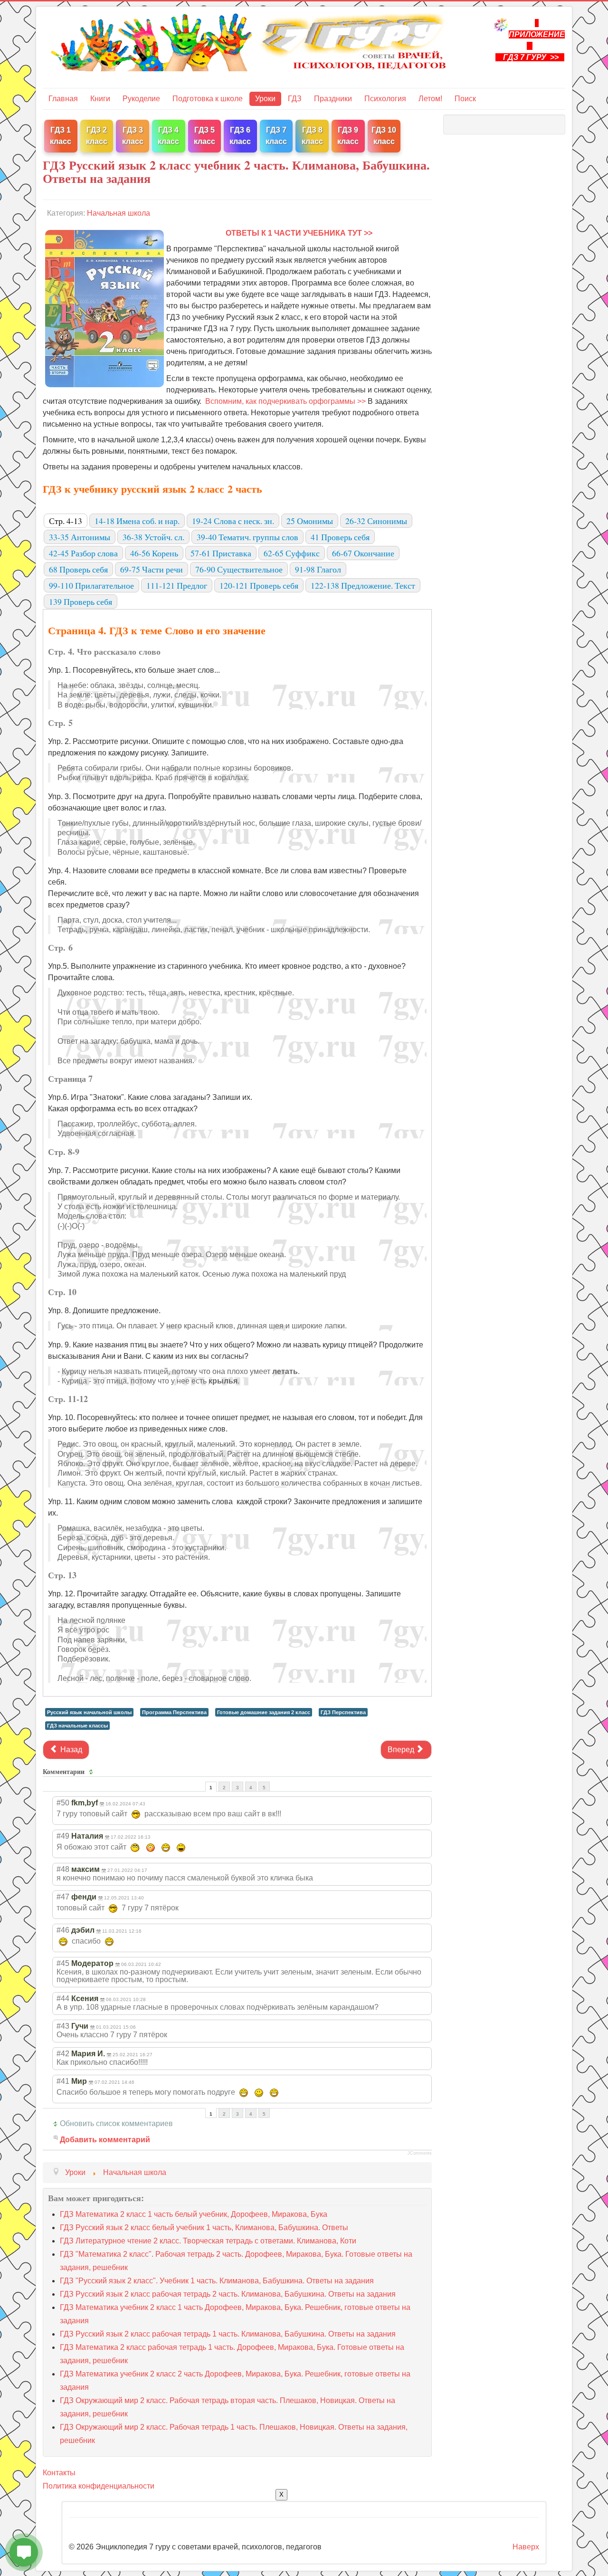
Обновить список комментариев (116, 2123)
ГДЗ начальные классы (77, 1726)
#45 (63, 1963)
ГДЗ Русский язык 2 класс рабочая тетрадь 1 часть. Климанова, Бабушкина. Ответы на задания (228, 2334)
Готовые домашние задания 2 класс (264, 1712)
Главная (63, 99)
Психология (385, 99)
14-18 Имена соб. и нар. (137, 521)
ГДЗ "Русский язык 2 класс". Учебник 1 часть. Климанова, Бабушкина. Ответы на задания (217, 2281)
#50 (63, 1803)
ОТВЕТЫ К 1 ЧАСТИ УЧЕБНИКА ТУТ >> (299, 233)
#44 (63, 1999)
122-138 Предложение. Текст (363, 585)
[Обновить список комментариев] (92, 1772)
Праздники (333, 99)
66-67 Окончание (363, 553)
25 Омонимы (310, 521)
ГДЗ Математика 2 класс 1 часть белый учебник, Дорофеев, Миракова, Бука (194, 2214)
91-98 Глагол (318, 569)
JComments (420, 2153)
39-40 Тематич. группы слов (247, 537)
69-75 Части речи (152, 569)
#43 (63, 2026)
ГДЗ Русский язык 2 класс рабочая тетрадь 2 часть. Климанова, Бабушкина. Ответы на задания (228, 2294)
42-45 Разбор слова (83, 553)
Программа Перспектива (174, 1712)
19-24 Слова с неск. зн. (233, 521)
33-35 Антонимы (80, 537)
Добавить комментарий (105, 2140)
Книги (100, 99)
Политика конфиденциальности (99, 2486)
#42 (63, 2054)
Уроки (265, 99)
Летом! (430, 99)
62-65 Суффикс (292, 553)
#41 (63, 2081)
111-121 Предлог (177, 585)
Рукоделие (141, 99)
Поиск (465, 99)
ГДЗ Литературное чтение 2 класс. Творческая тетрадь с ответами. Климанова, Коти (208, 2241)
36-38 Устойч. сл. (153, 537)
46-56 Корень (154, 553)
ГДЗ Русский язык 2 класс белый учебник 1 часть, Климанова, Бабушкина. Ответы (204, 2228)
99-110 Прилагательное (91, 585)
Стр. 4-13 (66, 521)
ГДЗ (295, 99)
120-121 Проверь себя (259, 585)
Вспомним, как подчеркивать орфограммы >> (285, 401)
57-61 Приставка (221, 553)
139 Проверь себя (81, 601)
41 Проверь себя (340, 537)
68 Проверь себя (78, 569)
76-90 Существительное (239, 569)
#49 (63, 1836)
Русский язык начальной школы (89, 1712)
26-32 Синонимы (376, 521)
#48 (63, 1869)
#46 (63, 1930)
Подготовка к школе (208, 99)
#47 (63, 1897)
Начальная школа (119, 213)
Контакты (59, 2473)
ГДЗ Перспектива (343, 1712)
